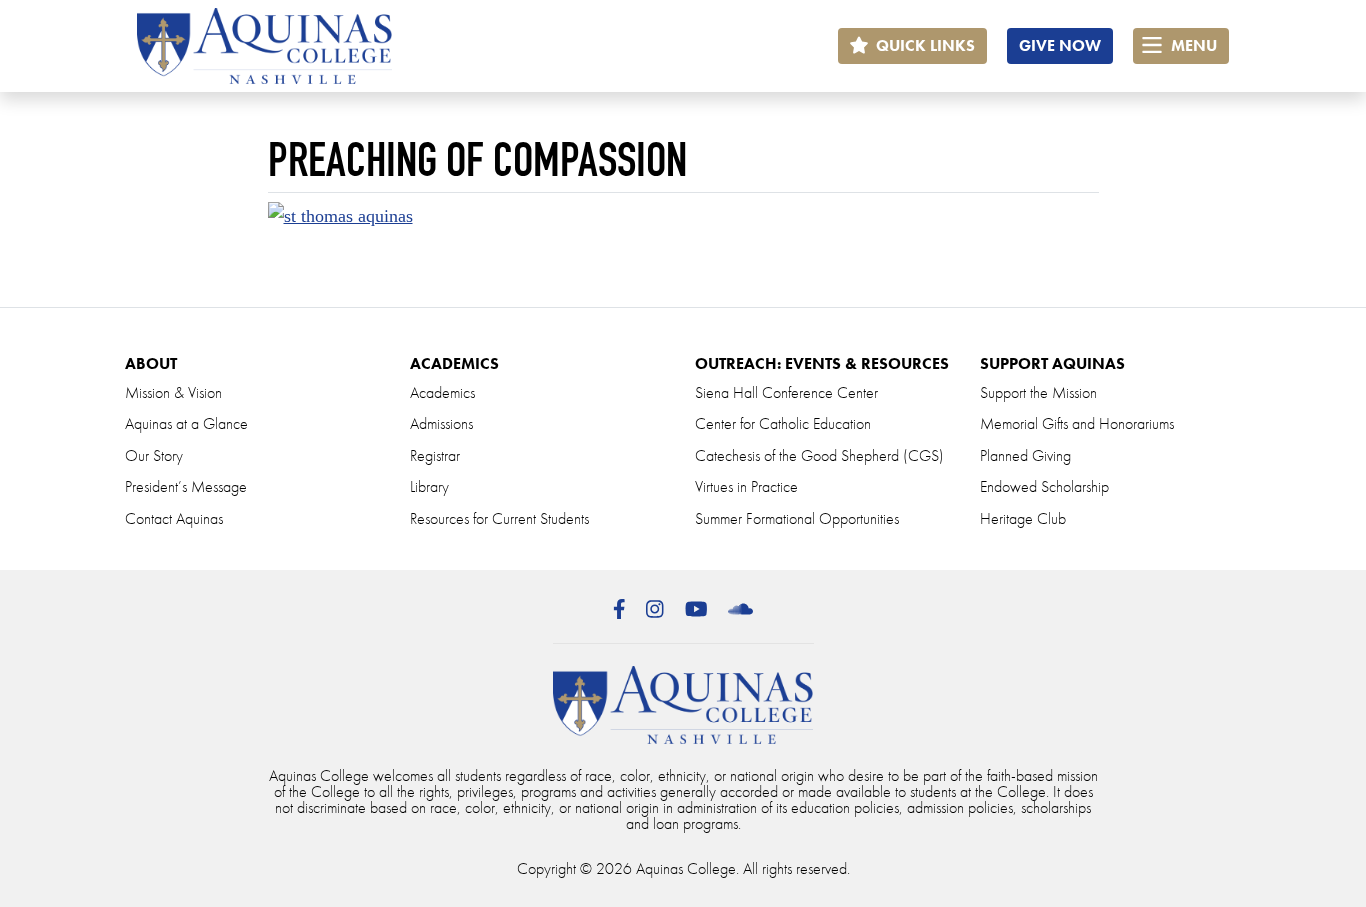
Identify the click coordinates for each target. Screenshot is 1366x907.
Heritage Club (1023, 518)
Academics (442, 392)
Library (429, 486)
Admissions (441, 423)
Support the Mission (1038, 392)
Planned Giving (1025, 455)
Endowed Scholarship (1044, 486)
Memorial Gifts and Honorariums (1077, 423)
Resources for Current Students (499, 518)
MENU (1192, 45)
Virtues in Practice (746, 486)
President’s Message (186, 486)
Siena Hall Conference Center (786, 392)
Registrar (435, 455)
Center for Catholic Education (783, 423)
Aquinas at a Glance (186, 423)
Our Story (154, 455)
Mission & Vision (173, 392)
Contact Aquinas (174, 518)
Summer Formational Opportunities (797, 518)
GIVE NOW (1060, 45)
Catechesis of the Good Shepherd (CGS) (819, 455)
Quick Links (923, 45)
